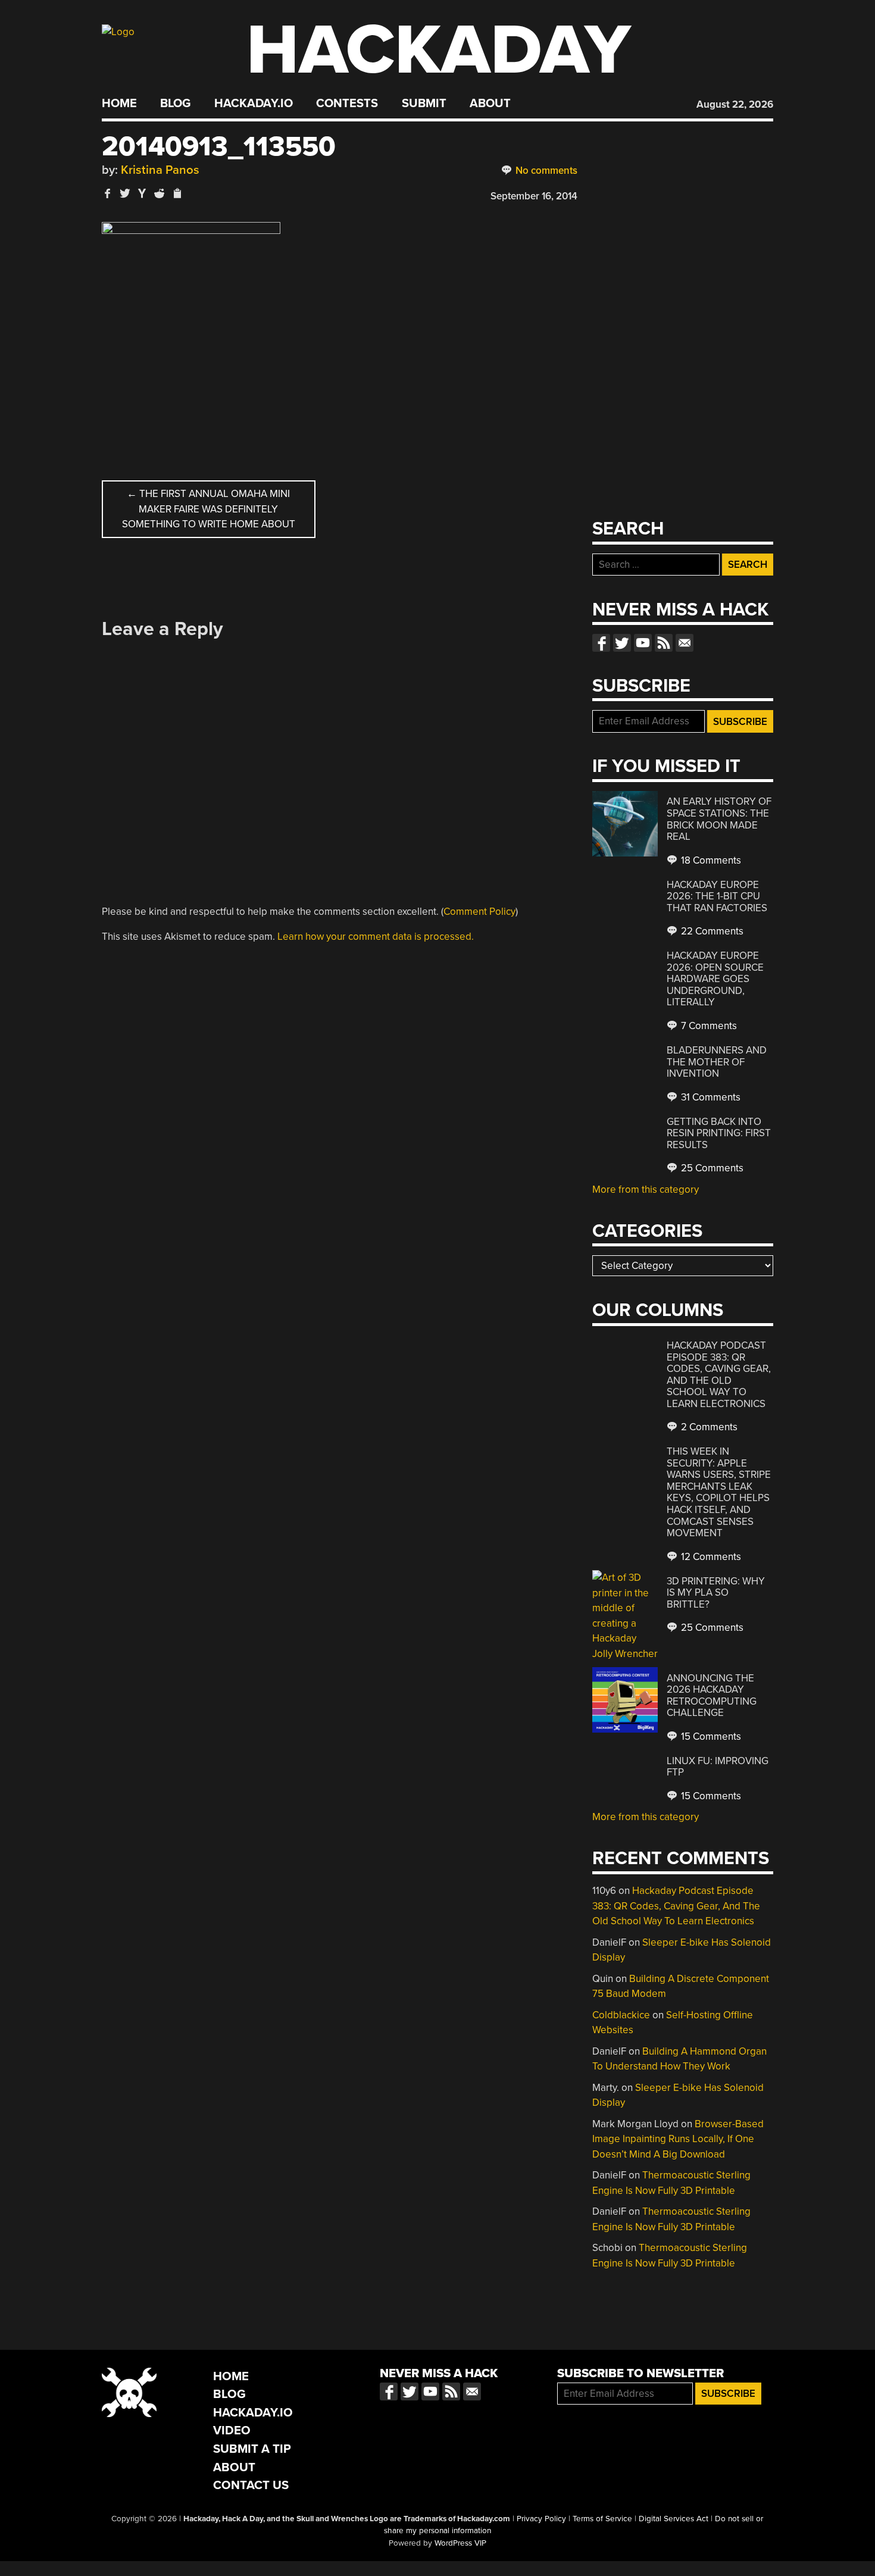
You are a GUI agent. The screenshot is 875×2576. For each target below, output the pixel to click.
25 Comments (711, 1168)
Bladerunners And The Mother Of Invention (717, 1062)
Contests (347, 104)
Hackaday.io (254, 104)
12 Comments (710, 1557)
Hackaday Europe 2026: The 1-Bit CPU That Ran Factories (717, 896)
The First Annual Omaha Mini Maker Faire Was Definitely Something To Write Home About (209, 509)
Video (232, 2430)
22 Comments (711, 931)
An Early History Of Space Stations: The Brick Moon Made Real (719, 819)
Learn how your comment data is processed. (376, 937)
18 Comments (710, 860)
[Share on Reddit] (160, 193)
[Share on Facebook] (108, 193)
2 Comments (708, 1427)
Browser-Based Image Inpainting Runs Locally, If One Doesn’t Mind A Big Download (678, 2139)
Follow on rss (664, 643)
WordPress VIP (460, 2543)
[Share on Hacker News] (142, 193)
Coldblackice (621, 2015)
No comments (545, 171)
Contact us (685, 643)
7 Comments (708, 1026)
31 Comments (710, 1097)
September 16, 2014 (534, 196)
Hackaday (439, 50)
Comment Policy (479, 912)
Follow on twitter (622, 643)
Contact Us (251, 2485)
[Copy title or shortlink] (177, 194)
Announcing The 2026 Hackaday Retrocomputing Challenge (712, 1696)
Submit (424, 104)
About (490, 104)
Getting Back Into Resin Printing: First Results (719, 1133)
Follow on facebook (601, 643)
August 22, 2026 (735, 104)
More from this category (646, 1189)
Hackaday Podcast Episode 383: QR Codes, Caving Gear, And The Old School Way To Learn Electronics (719, 1375)
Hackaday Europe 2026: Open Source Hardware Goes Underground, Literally (715, 979)
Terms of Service (602, 2519)
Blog (175, 104)
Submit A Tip (252, 2449)
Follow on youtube (643, 643)
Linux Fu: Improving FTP (718, 1767)
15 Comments (710, 1736)
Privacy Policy (541, 2519)
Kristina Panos (160, 170)
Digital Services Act (674, 2519)
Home (119, 104)
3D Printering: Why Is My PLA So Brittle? (716, 1593)
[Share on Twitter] (125, 193)
